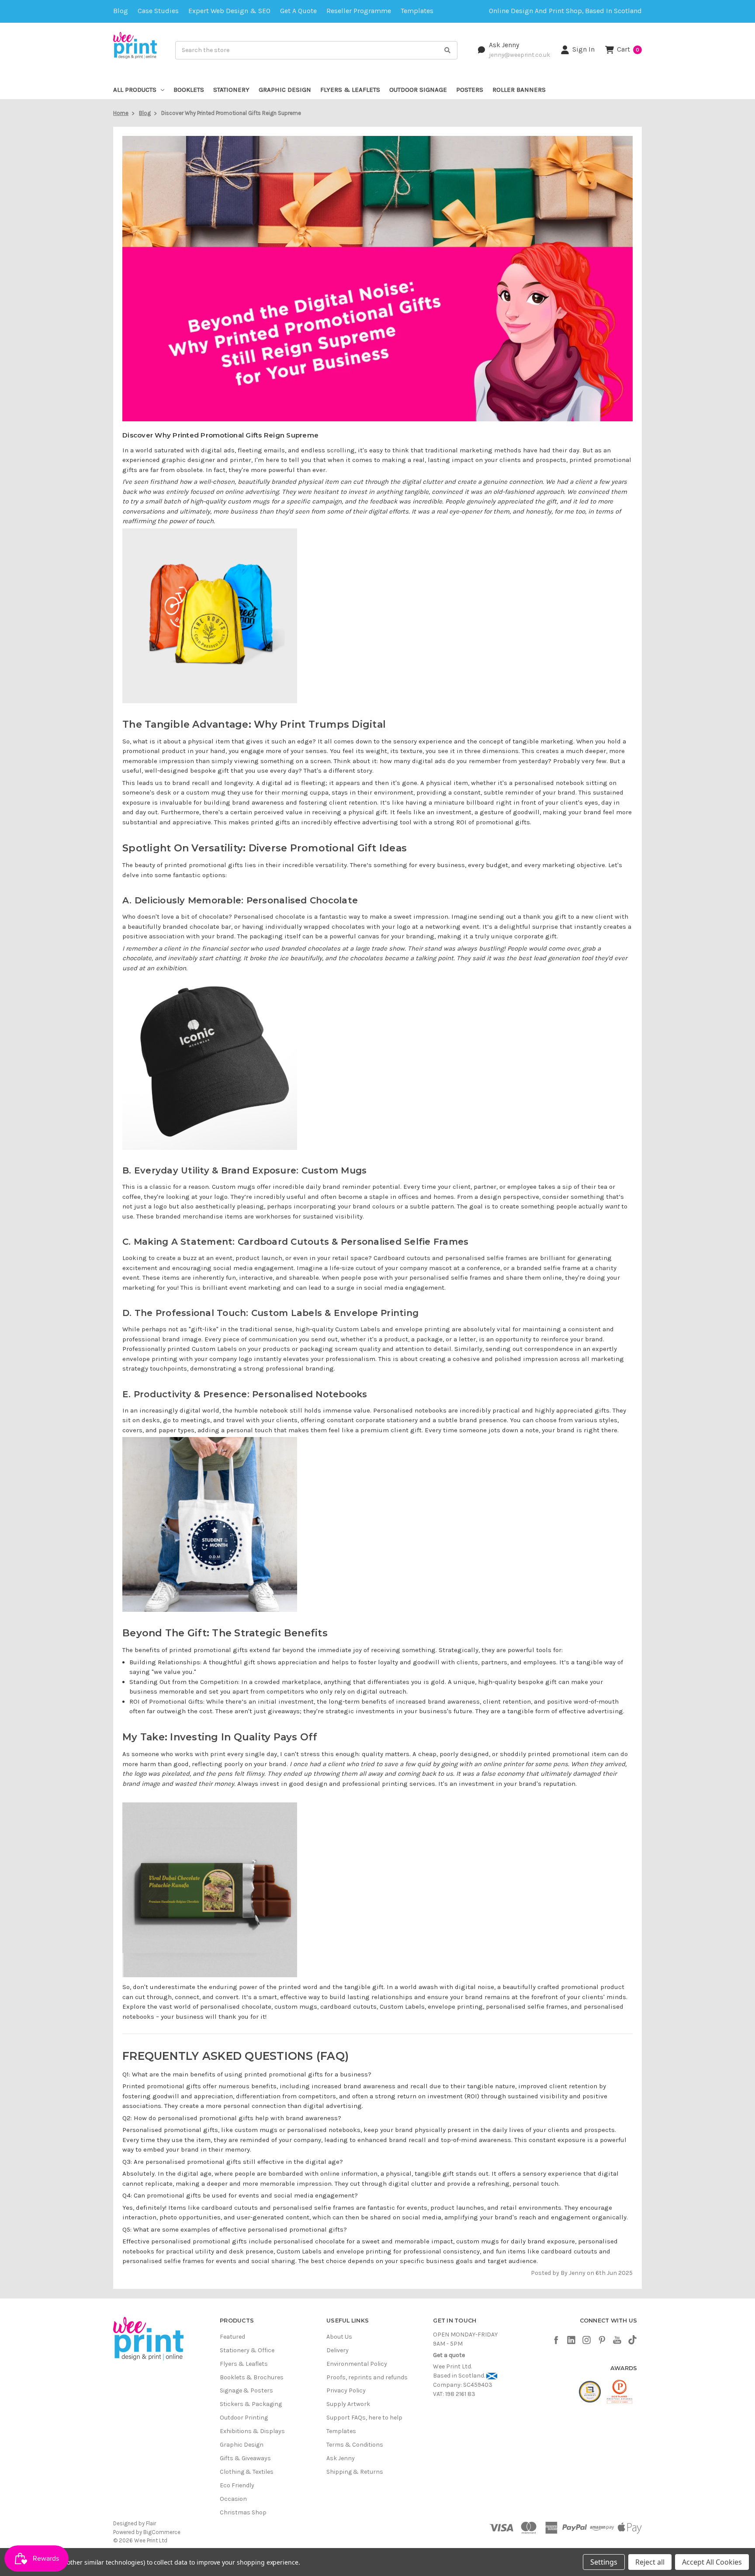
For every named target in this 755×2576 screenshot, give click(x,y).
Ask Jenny (504, 45)
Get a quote (298, 11)
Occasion (233, 2499)
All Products (135, 90)
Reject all (650, 2562)
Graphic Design (285, 90)
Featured (232, 2337)
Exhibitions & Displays (252, 2431)
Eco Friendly (237, 2485)
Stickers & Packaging (251, 2404)
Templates (417, 11)
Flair (151, 2523)
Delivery (338, 2350)
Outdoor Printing (244, 2418)
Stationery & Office (247, 2350)
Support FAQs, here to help (364, 2418)
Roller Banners (519, 90)
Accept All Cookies (712, 2562)
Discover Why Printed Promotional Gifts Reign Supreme (220, 435)
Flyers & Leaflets (350, 90)
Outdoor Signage (418, 90)
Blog (121, 11)
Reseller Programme (359, 11)
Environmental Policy (357, 2364)
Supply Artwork (348, 2404)
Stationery (231, 90)
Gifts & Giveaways (245, 2458)
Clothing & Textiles (247, 2472)
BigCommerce (162, 2532)
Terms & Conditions (355, 2445)
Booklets (189, 90)
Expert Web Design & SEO (229, 11)
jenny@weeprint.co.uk (519, 55)
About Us (339, 2337)
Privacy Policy (346, 2390)
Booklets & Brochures (252, 2377)
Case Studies (158, 11)
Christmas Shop (243, 2512)
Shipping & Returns (355, 2472)
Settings (604, 2562)
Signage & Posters (246, 2390)
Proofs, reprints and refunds (367, 2377)
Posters (470, 90)
